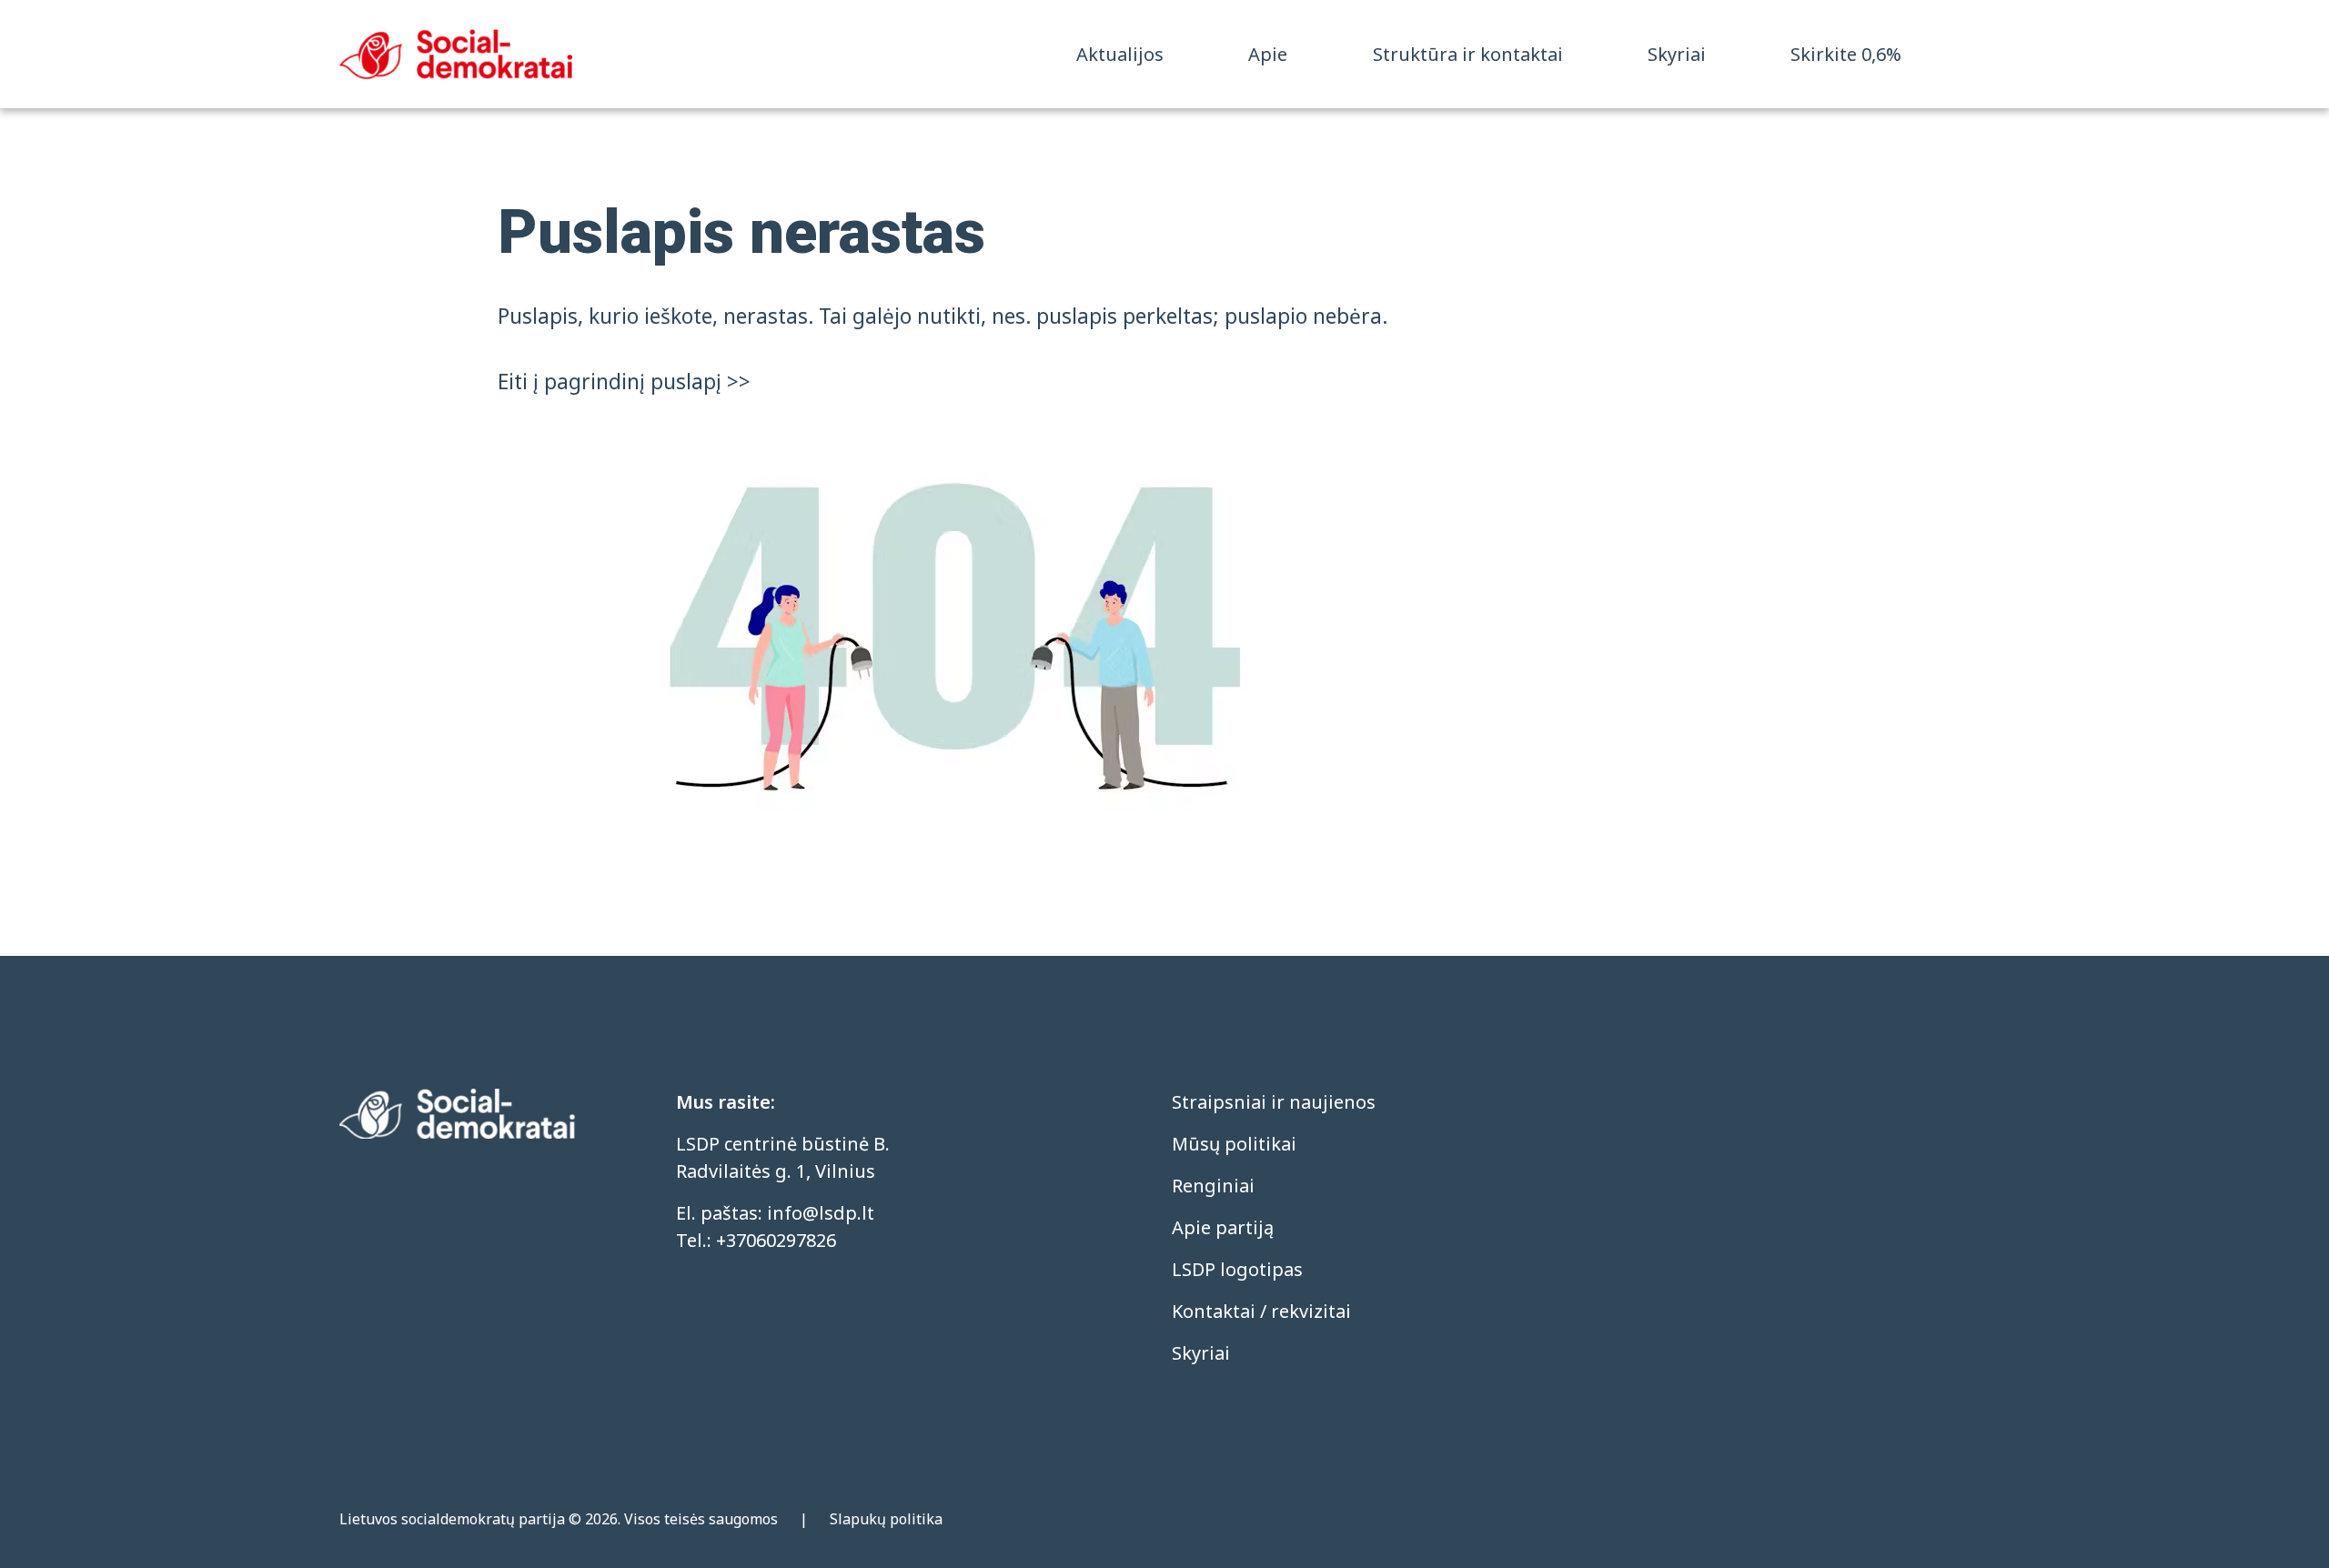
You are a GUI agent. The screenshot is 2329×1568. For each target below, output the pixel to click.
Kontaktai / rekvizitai (1261, 1311)
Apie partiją (1223, 1227)
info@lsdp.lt (821, 1213)
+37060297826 (776, 1240)
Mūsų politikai (1234, 1144)
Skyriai (1677, 54)
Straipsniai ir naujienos (1274, 1102)
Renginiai (1213, 1186)
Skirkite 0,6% (1846, 54)
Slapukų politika (886, 1519)
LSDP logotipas (1237, 1269)
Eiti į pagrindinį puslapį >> (624, 382)
